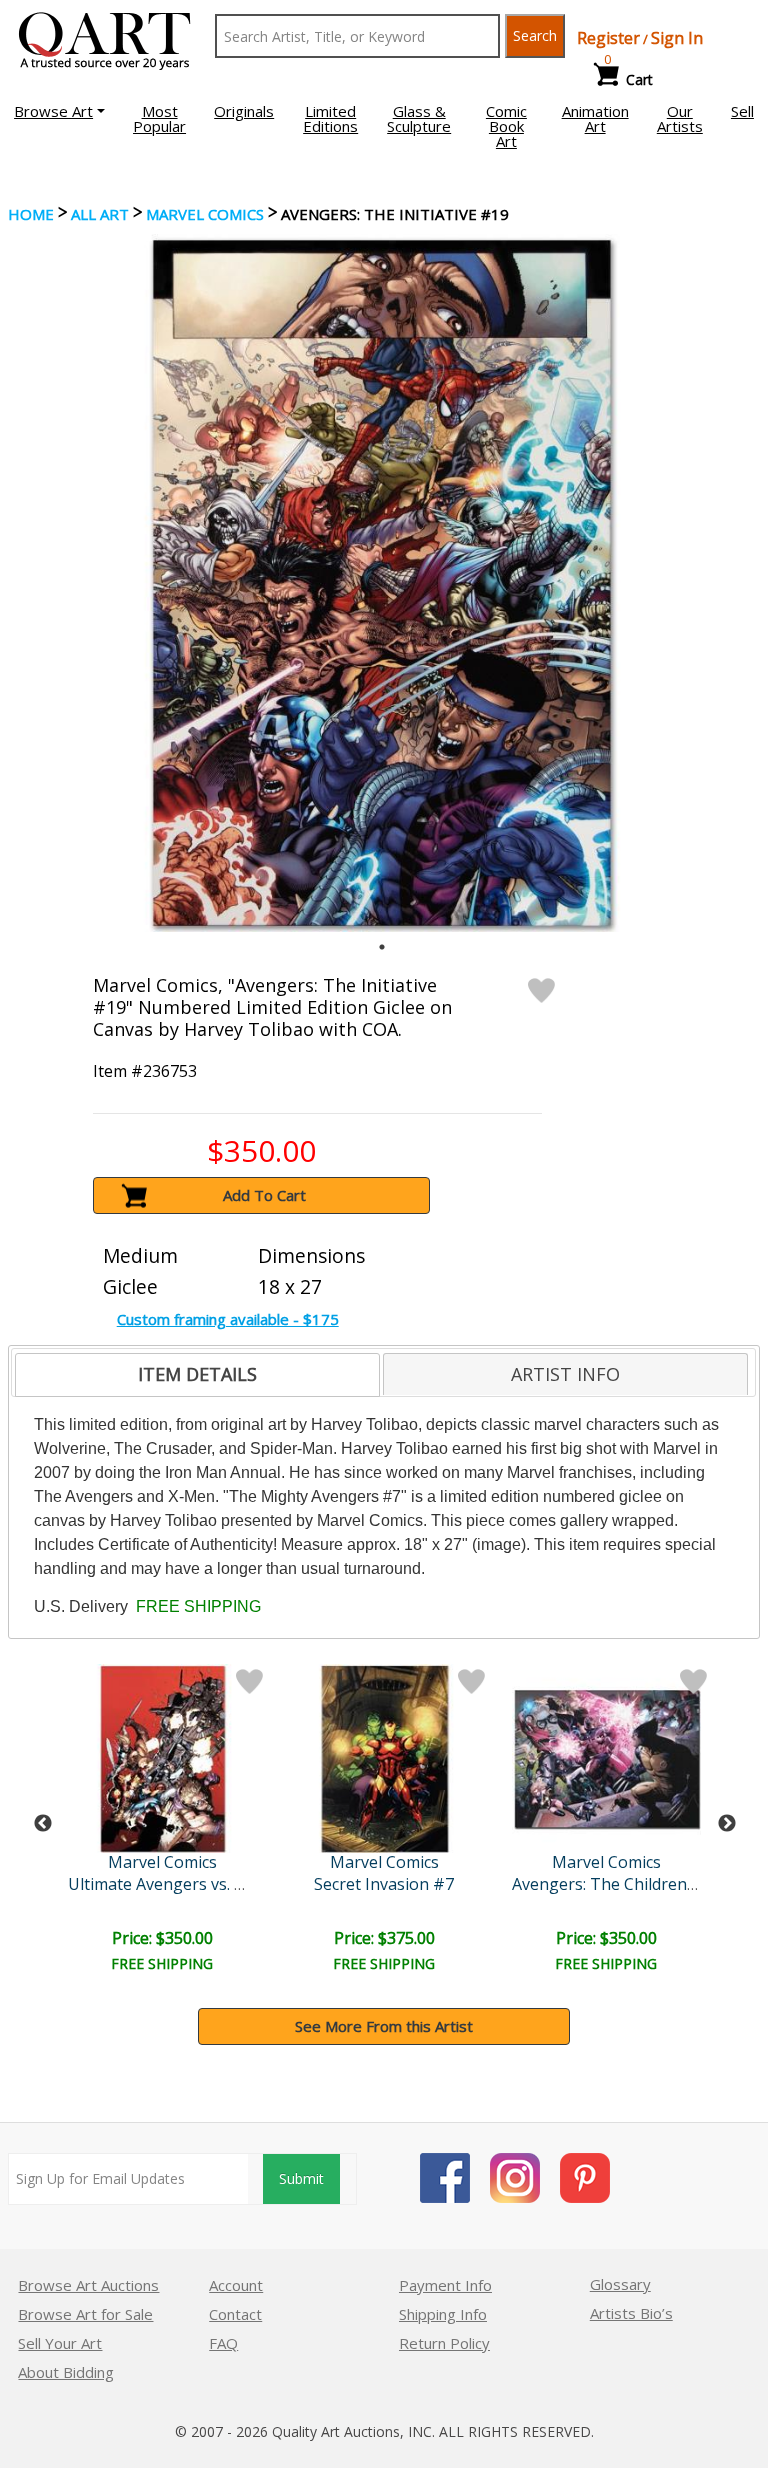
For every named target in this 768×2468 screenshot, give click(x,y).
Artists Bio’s (631, 2313)
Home (31, 214)
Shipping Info (443, 2314)
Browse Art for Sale (85, 2314)
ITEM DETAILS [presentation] (197, 1374)
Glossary (620, 2284)
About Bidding (66, 2372)
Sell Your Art (60, 2343)
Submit (301, 2178)
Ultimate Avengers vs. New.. (171, 1884)
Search (535, 35)
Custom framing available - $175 (228, 1319)
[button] (59, 111)
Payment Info (445, 2285)
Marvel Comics (205, 214)
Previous (43, 1824)
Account (236, 2285)
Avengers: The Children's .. (610, 1884)
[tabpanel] (382, 583)
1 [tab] (382, 947)
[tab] (197, 1375)
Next (727, 1824)
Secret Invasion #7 (384, 1884)
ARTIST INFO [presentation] (565, 1374)
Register (608, 38)
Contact (235, 2314)
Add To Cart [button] (264, 1195)
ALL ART (100, 214)
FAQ (223, 2343)
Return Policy (444, 2343)
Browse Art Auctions (88, 2285)
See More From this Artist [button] (384, 2026)
